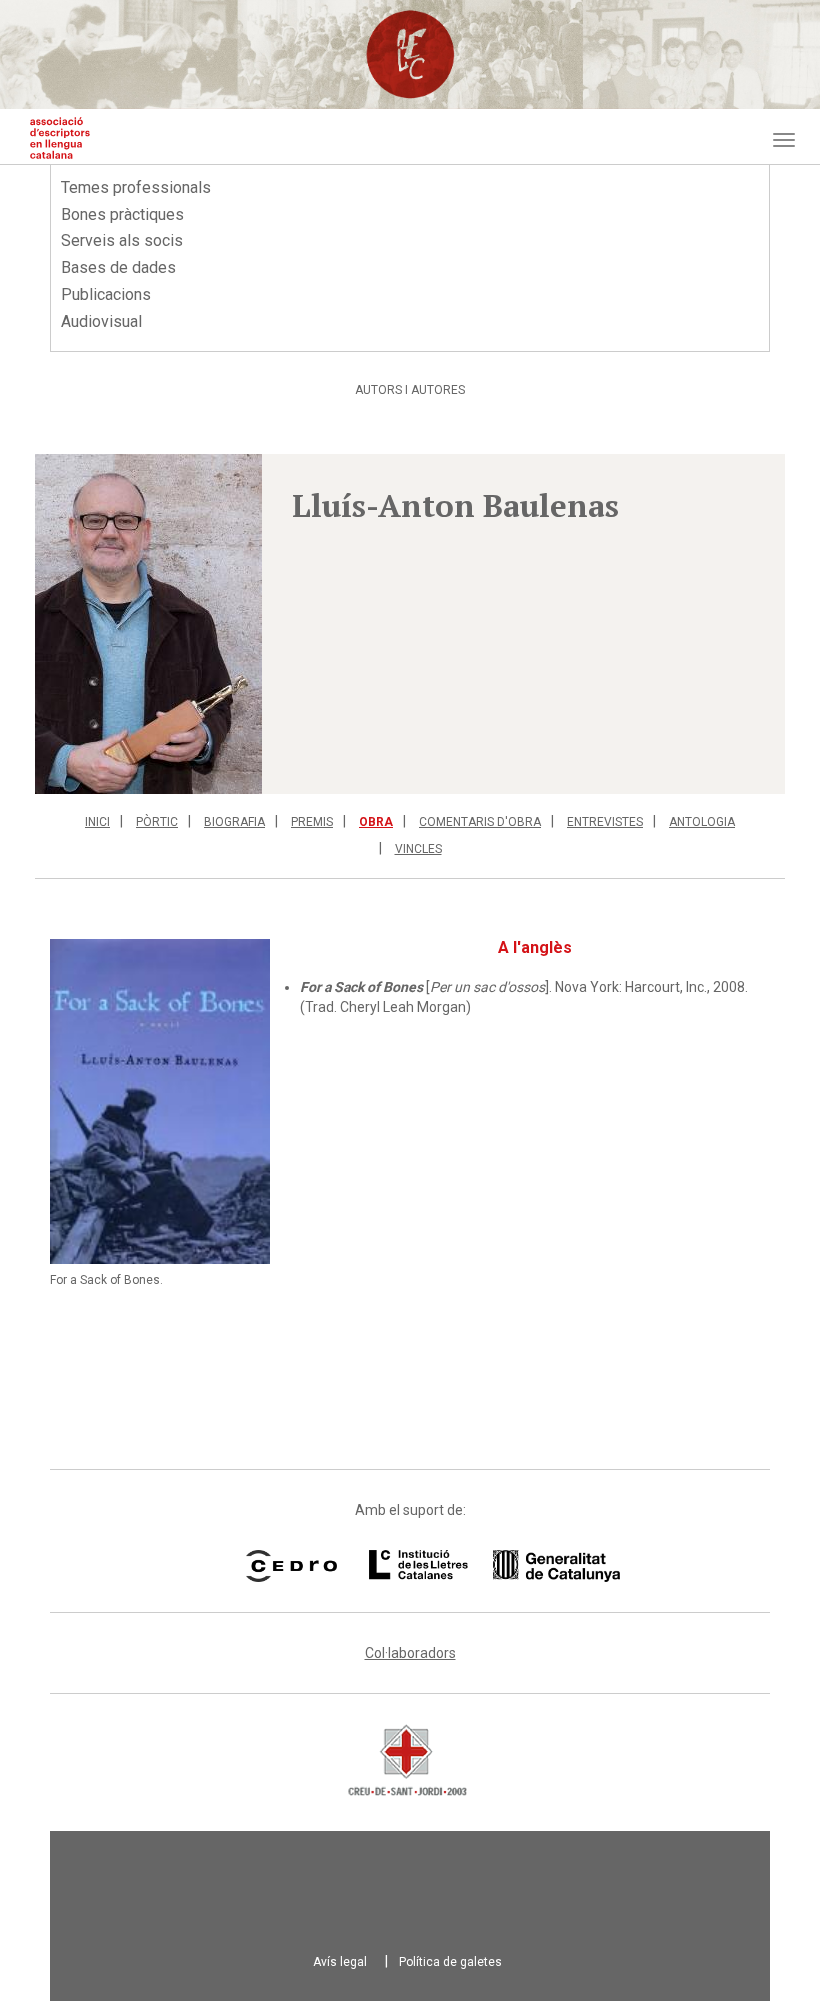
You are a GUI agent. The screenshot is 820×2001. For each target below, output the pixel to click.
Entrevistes (605, 822)
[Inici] (60, 138)
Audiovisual (101, 321)
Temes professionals (136, 187)
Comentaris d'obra (480, 822)
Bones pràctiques (122, 214)
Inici (97, 822)
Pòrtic (157, 822)
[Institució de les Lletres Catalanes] (469, 1566)
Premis (312, 822)
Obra (376, 822)
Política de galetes (450, 1962)
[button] (148, 624)
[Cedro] (291, 1566)
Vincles (418, 849)
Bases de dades (118, 267)
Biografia (234, 822)
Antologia (702, 822)
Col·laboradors (410, 1653)
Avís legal (340, 1962)
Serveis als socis (122, 240)
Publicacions (106, 294)
